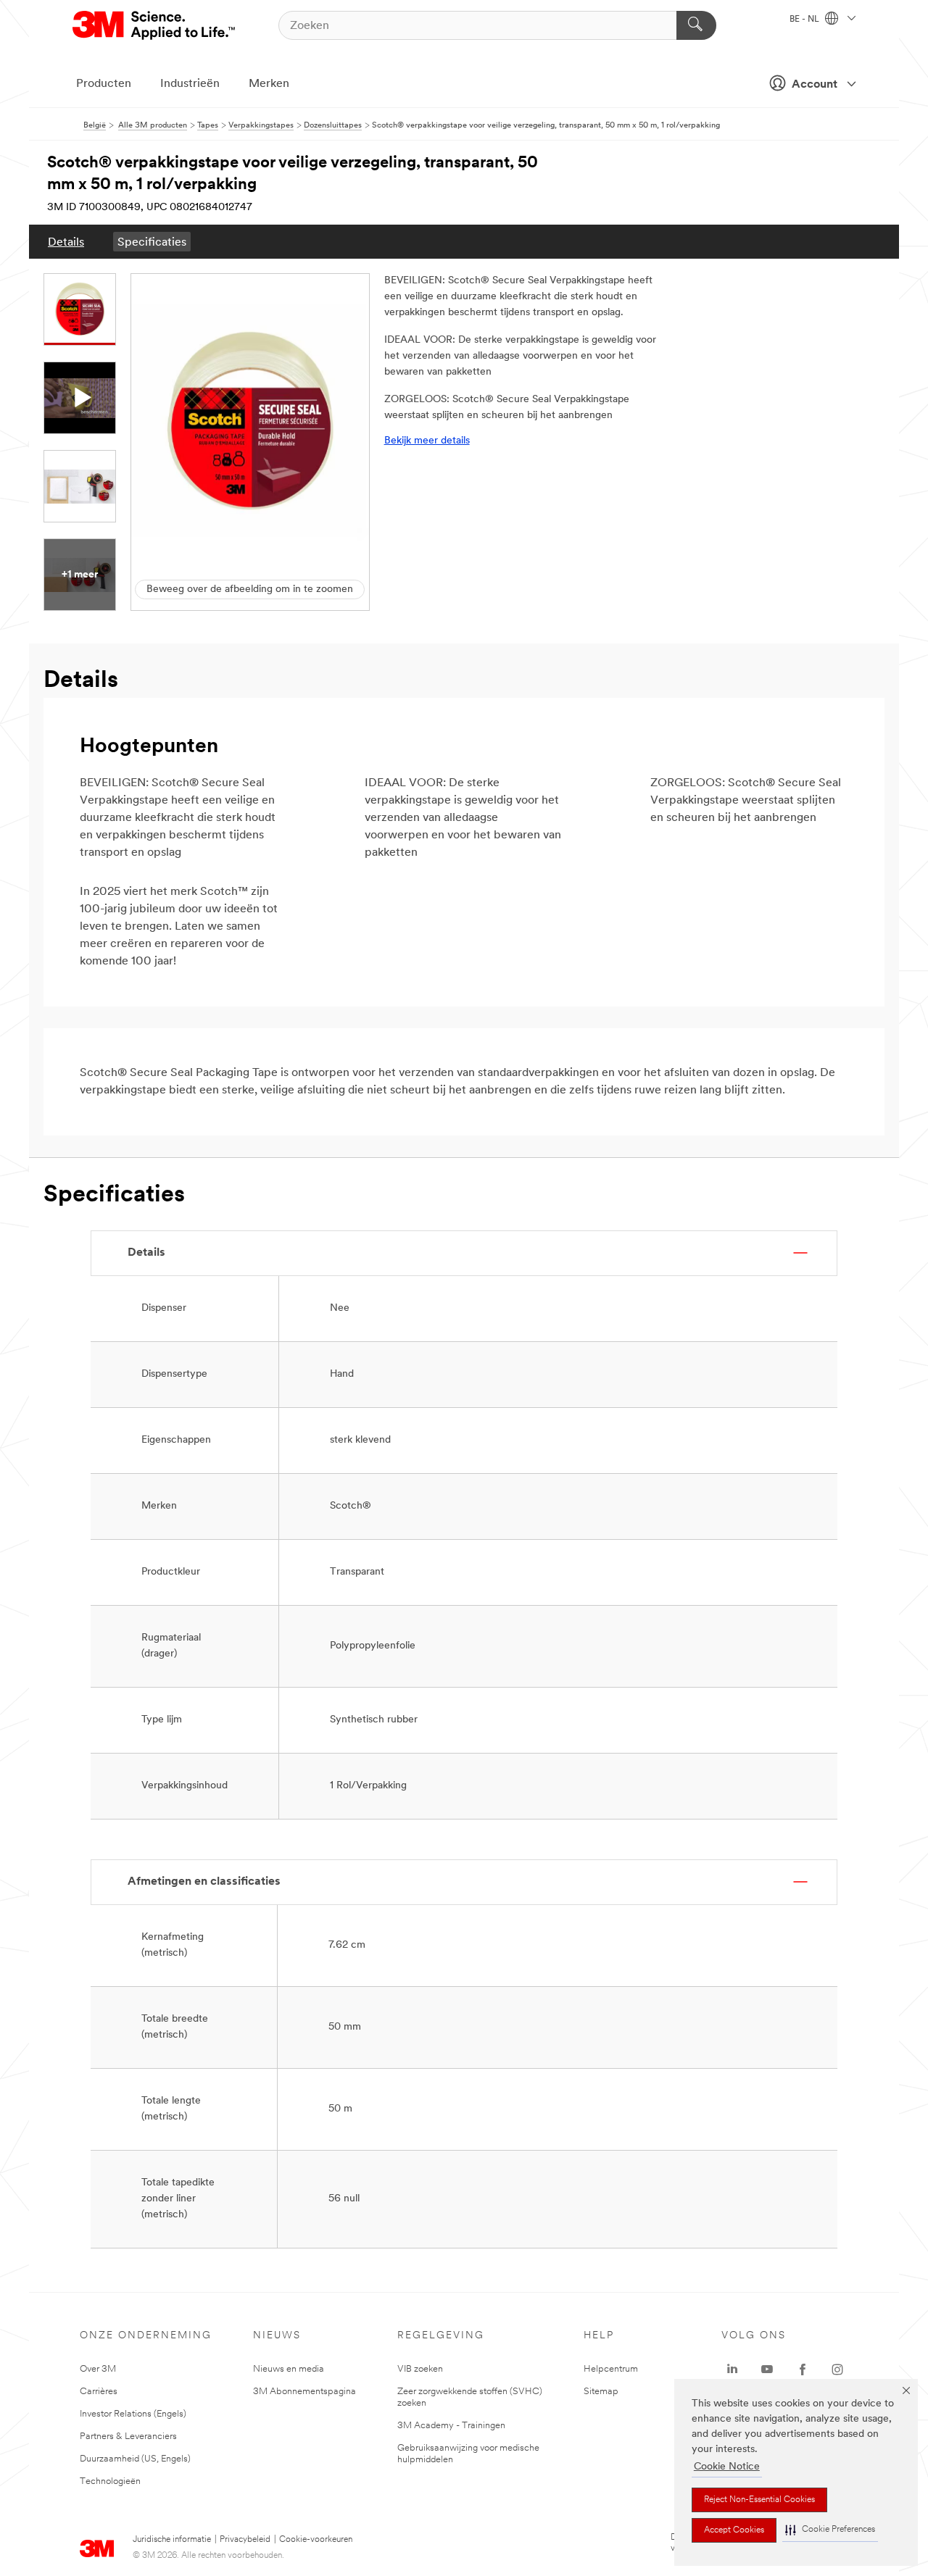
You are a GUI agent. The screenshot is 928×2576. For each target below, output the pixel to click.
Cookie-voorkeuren (316, 2540)
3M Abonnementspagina (304, 2392)
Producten (104, 84)
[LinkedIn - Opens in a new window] (732, 2369)
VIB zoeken (420, 2369)
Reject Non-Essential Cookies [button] (759, 2500)
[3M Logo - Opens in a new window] (155, 25)
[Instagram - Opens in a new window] (837, 2369)
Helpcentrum (611, 2369)
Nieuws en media (289, 2369)
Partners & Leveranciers (128, 2437)
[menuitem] (66, 242)
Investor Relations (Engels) (133, 2414)
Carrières (99, 2392)
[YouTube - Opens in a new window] (767, 2369)
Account (815, 85)
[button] (830, 2530)
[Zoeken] (696, 25)
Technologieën (110, 2481)
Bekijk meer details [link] (427, 441)
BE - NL (805, 20)
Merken (269, 84)
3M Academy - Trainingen (451, 2426)
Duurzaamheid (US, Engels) (135, 2459)
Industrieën (190, 84)
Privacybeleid (245, 2540)
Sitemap (601, 2392)
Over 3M (98, 2369)
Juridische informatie (172, 2540)
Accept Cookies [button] (734, 2530)
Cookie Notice (727, 2467)
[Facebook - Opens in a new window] (803, 2369)
